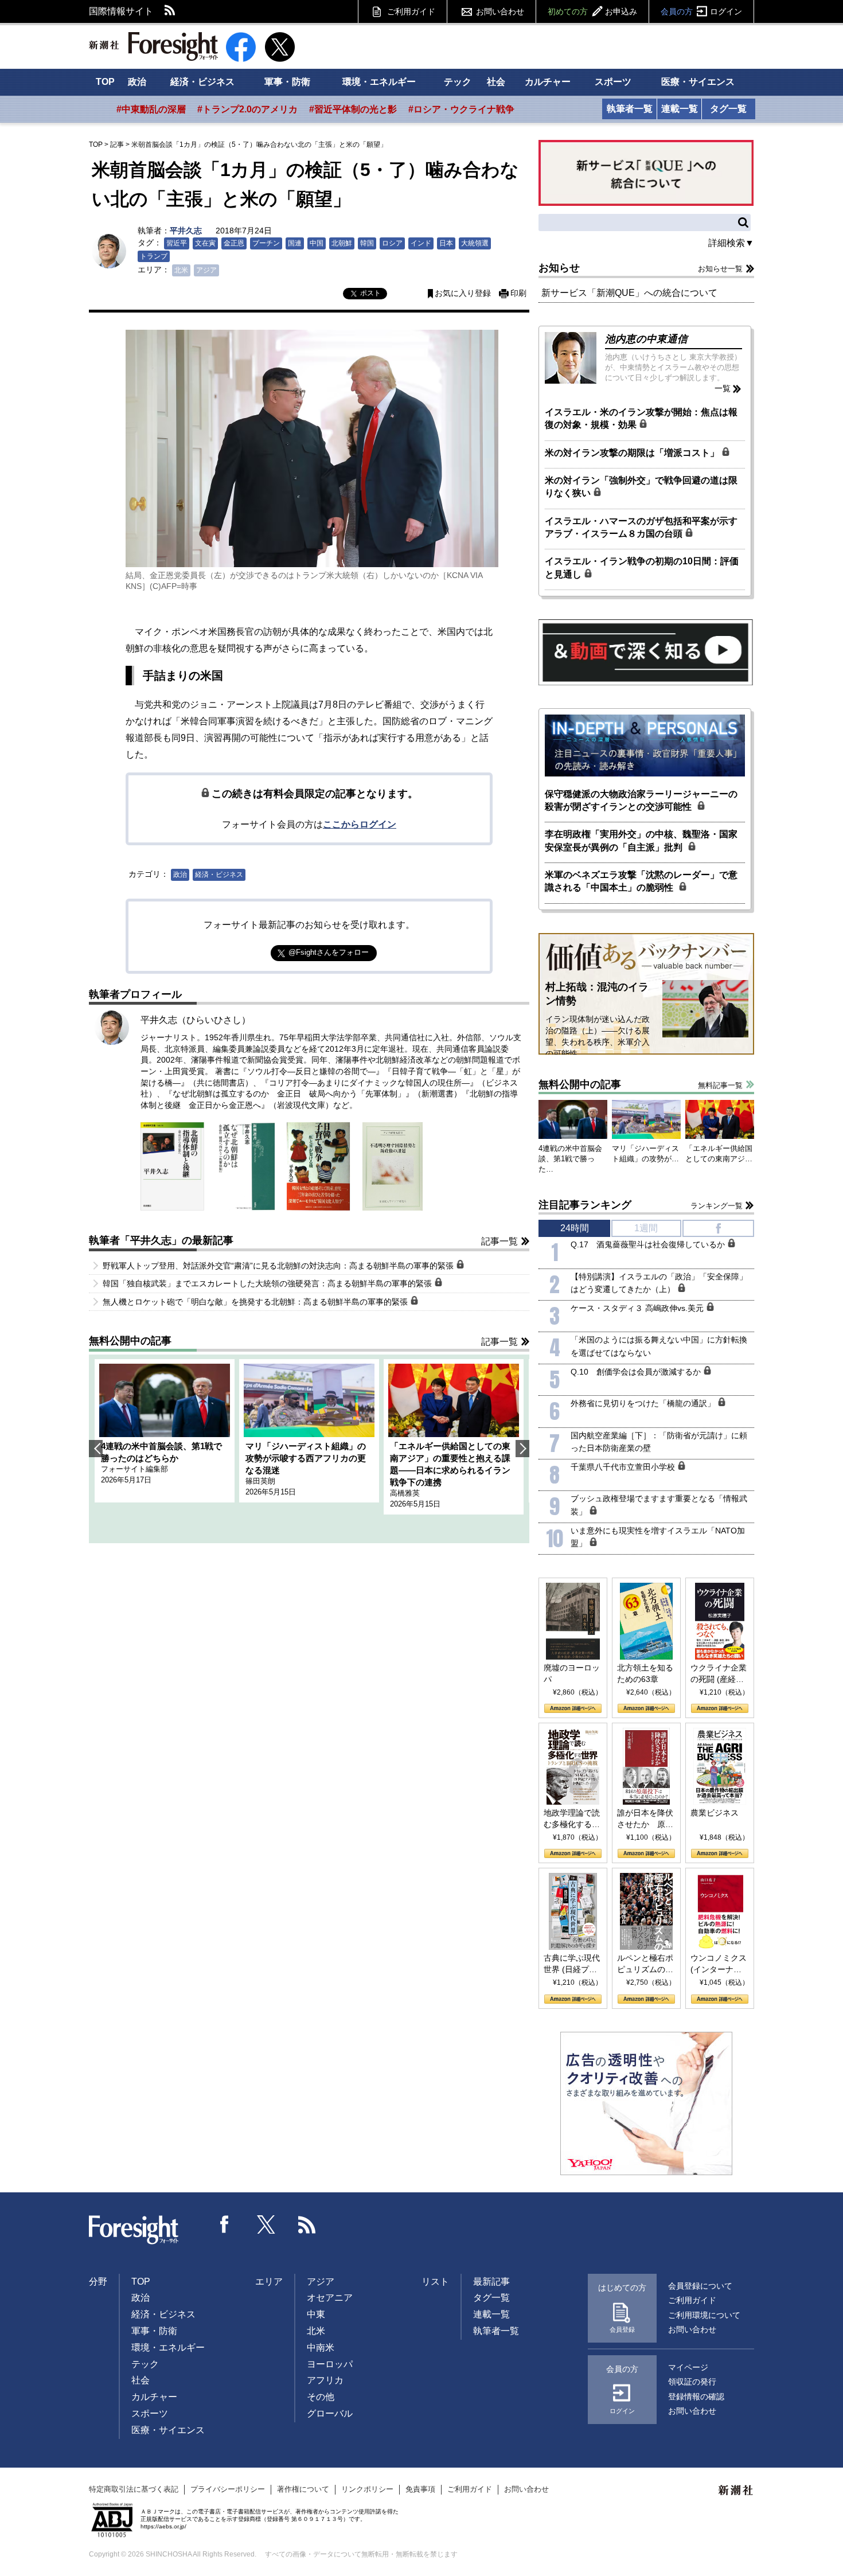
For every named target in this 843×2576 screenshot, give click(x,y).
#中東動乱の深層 (151, 109)
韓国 (367, 243)
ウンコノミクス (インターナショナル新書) (719, 1964)
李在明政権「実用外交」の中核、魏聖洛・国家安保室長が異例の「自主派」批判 (641, 840)
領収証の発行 (692, 2382)
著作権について (303, 2489)
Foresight (134, 2230)
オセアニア (330, 2298)
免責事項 (420, 2489)
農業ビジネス (715, 1813)
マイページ (688, 2367)
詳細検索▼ (731, 243)
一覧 (723, 388)
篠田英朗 (260, 1481)
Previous (96, 1449)
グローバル (330, 2413)
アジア (206, 270)
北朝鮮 (342, 243)
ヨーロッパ (330, 2364)
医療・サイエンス (698, 82)
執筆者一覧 (630, 109)
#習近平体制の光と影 (353, 109)
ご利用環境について (704, 2315)
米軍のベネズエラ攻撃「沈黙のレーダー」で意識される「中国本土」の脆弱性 (641, 881)
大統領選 (475, 243)
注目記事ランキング (585, 1205)
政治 (137, 82)
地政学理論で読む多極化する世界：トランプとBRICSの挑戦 (572, 1819)
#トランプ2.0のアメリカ (247, 109)
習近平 (177, 243)
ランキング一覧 (717, 1206)
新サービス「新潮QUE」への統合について (629, 293)
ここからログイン (360, 824)
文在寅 (205, 243)
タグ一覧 (728, 109)
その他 (321, 2397)
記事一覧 (499, 1241)
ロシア (392, 243)
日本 (446, 243)
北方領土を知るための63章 (645, 1673)
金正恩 (234, 243)
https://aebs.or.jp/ (163, 2526)
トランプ (154, 256)
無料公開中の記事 (130, 1341)
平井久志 (186, 231)
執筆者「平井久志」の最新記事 (161, 1240)
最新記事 (491, 2282)
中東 (316, 2314)
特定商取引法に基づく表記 (134, 2489)
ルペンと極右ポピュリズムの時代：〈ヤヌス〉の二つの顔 (645, 1964)
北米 (181, 270)
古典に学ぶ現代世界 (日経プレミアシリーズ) (572, 1964)
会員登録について (700, 2286)
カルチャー (548, 82)
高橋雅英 (405, 1493)
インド (421, 243)
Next (522, 1449)
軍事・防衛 (287, 82)
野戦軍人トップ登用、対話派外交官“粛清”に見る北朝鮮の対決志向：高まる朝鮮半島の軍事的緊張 (279, 1266)
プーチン (266, 243)
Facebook (225, 2224)
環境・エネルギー (379, 82)
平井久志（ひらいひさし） (196, 1020)
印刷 (518, 293)
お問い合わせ (500, 11)
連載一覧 (680, 109)
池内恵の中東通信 (646, 339)
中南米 (321, 2347)
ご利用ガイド (411, 11)
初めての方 (592, 11)
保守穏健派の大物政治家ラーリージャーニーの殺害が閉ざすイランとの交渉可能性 (641, 800)
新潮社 (736, 2491)
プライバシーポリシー (228, 2489)
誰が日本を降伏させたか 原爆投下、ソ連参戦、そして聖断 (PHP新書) (645, 1819)
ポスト (370, 293)
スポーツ (613, 82)
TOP (105, 82)
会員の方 (701, 11)
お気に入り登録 (463, 293)
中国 (317, 243)
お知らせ (559, 268)
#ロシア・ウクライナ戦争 (461, 109)
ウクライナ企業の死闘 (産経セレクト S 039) (719, 1674)
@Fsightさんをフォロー (329, 952)
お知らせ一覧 (720, 269)
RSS (170, 11)
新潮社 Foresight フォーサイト (153, 46)
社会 (496, 82)
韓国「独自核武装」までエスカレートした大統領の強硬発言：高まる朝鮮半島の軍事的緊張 (268, 1283)
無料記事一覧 (720, 1085)
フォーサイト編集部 (134, 1469)
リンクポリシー (367, 2489)
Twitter (266, 2224)
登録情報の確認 (696, 2397)
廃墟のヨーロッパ (572, 1673)
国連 (295, 243)
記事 (117, 145)
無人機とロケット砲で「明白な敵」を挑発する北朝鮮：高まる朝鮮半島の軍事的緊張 (256, 1302)
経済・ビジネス (202, 82)
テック (458, 82)
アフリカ (325, 2380)
